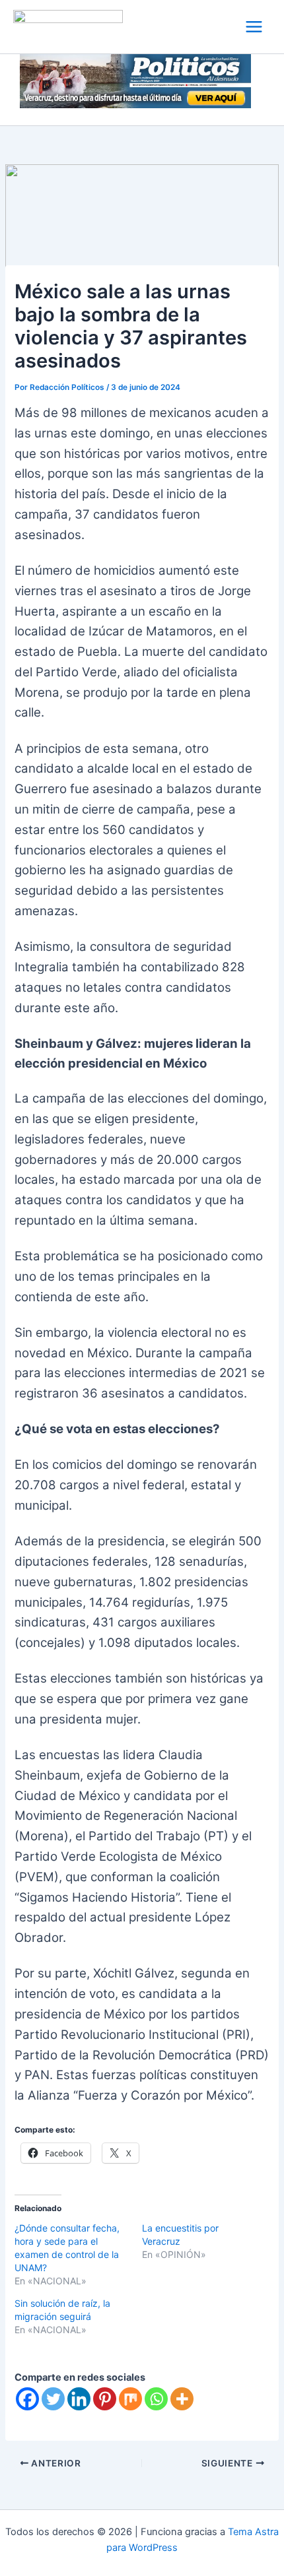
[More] (182, 2399)
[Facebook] (27, 2399)
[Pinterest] (105, 2399)
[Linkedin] (79, 2399)
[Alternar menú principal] (254, 27)
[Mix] (130, 2399)
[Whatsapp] (156, 2399)
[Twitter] (53, 2399)
